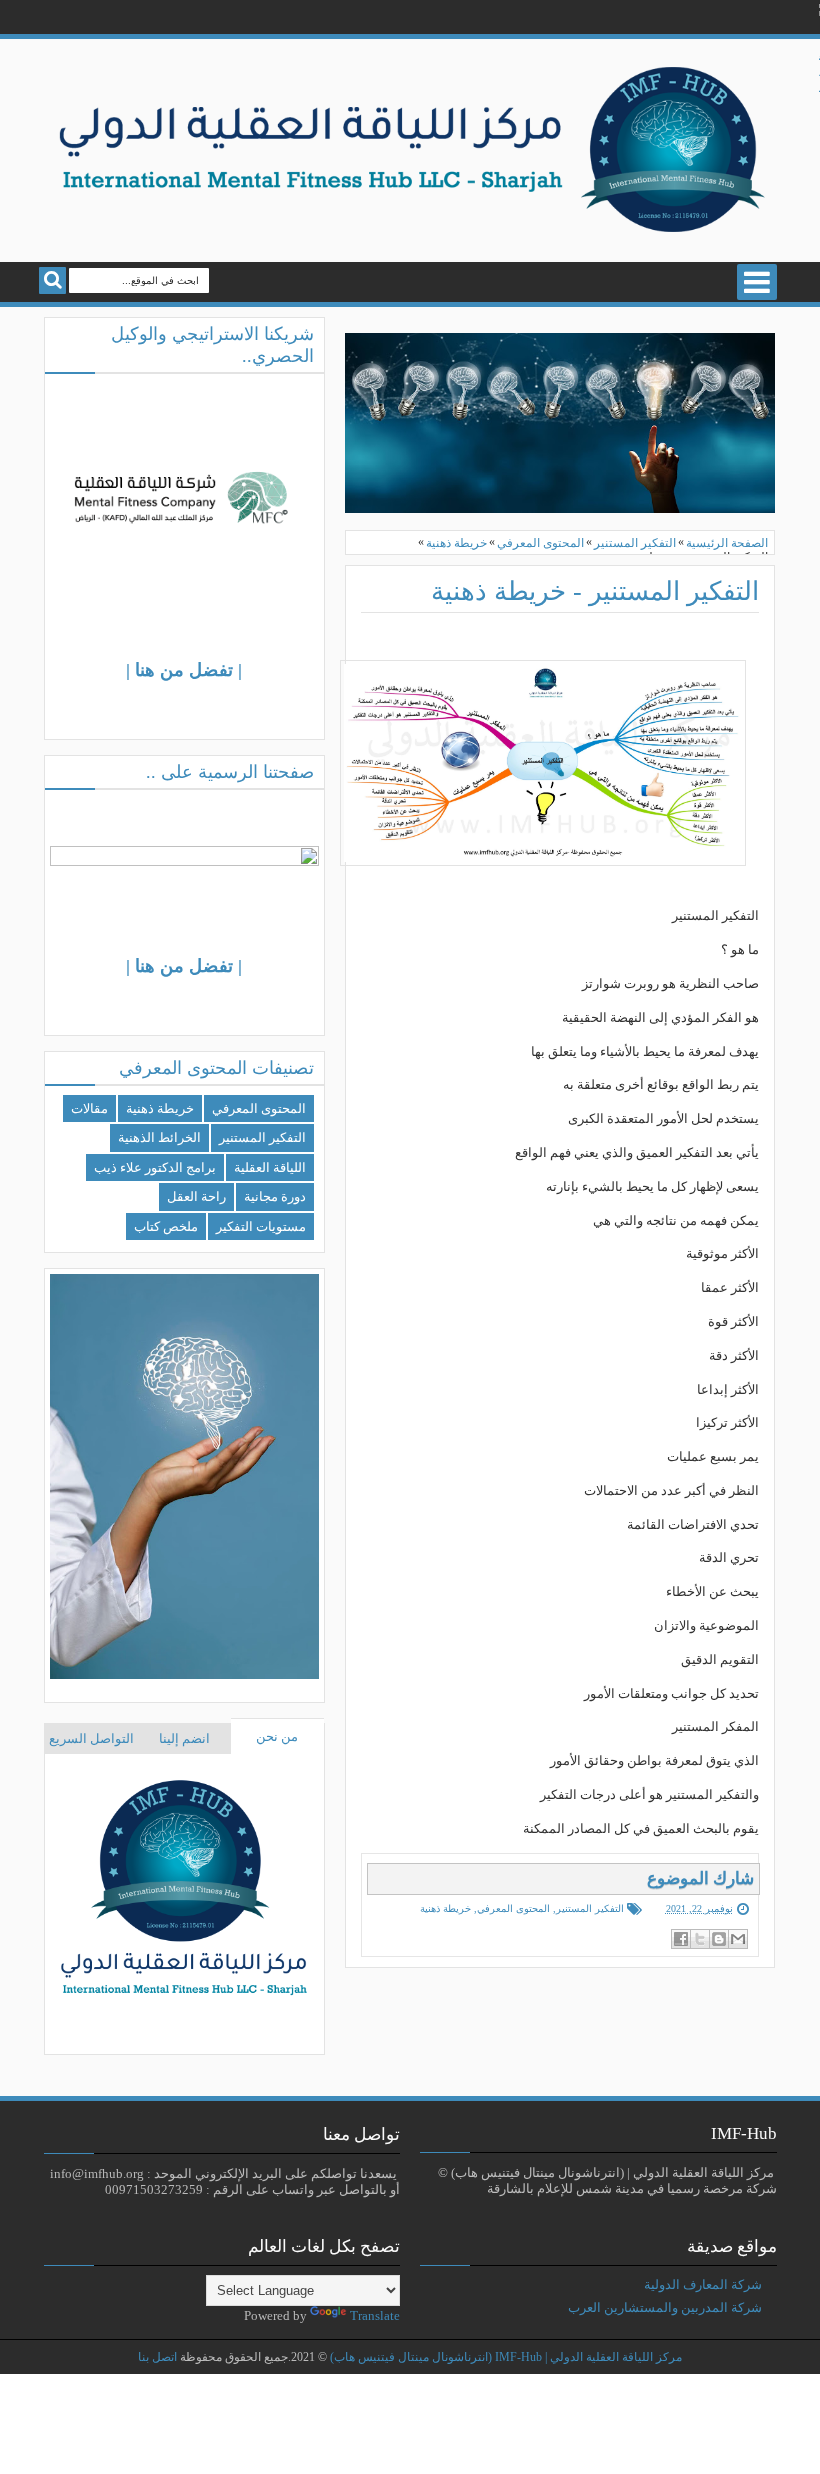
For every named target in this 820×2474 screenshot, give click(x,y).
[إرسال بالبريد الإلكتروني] (738, 1939)
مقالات (89, 1108)
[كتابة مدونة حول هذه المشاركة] (719, 1939)
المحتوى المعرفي (513, 1908)
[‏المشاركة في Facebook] (681, 1939)
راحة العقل (196, 1196)
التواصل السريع (91, 1738)
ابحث (52, 280)
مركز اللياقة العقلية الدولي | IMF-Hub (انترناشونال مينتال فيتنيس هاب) (506, 2357)
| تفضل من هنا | (184, 670)
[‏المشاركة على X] (700, 1939)
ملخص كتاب (166, 1226)
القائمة (757, 282)
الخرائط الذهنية (159, 1137)
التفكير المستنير (590, 1908)
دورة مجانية (275, 1196)
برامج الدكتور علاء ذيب (155, 1167)
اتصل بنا (157, 2357)
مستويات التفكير (261, 1226)
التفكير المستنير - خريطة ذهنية (595, 591)
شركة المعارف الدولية (703, 2284)
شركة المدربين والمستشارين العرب (665, 2307)
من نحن (277, 1736)
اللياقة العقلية (270, 1167)
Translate (375, 2315)
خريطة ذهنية (445, 1908)
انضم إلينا (184, 1738)
